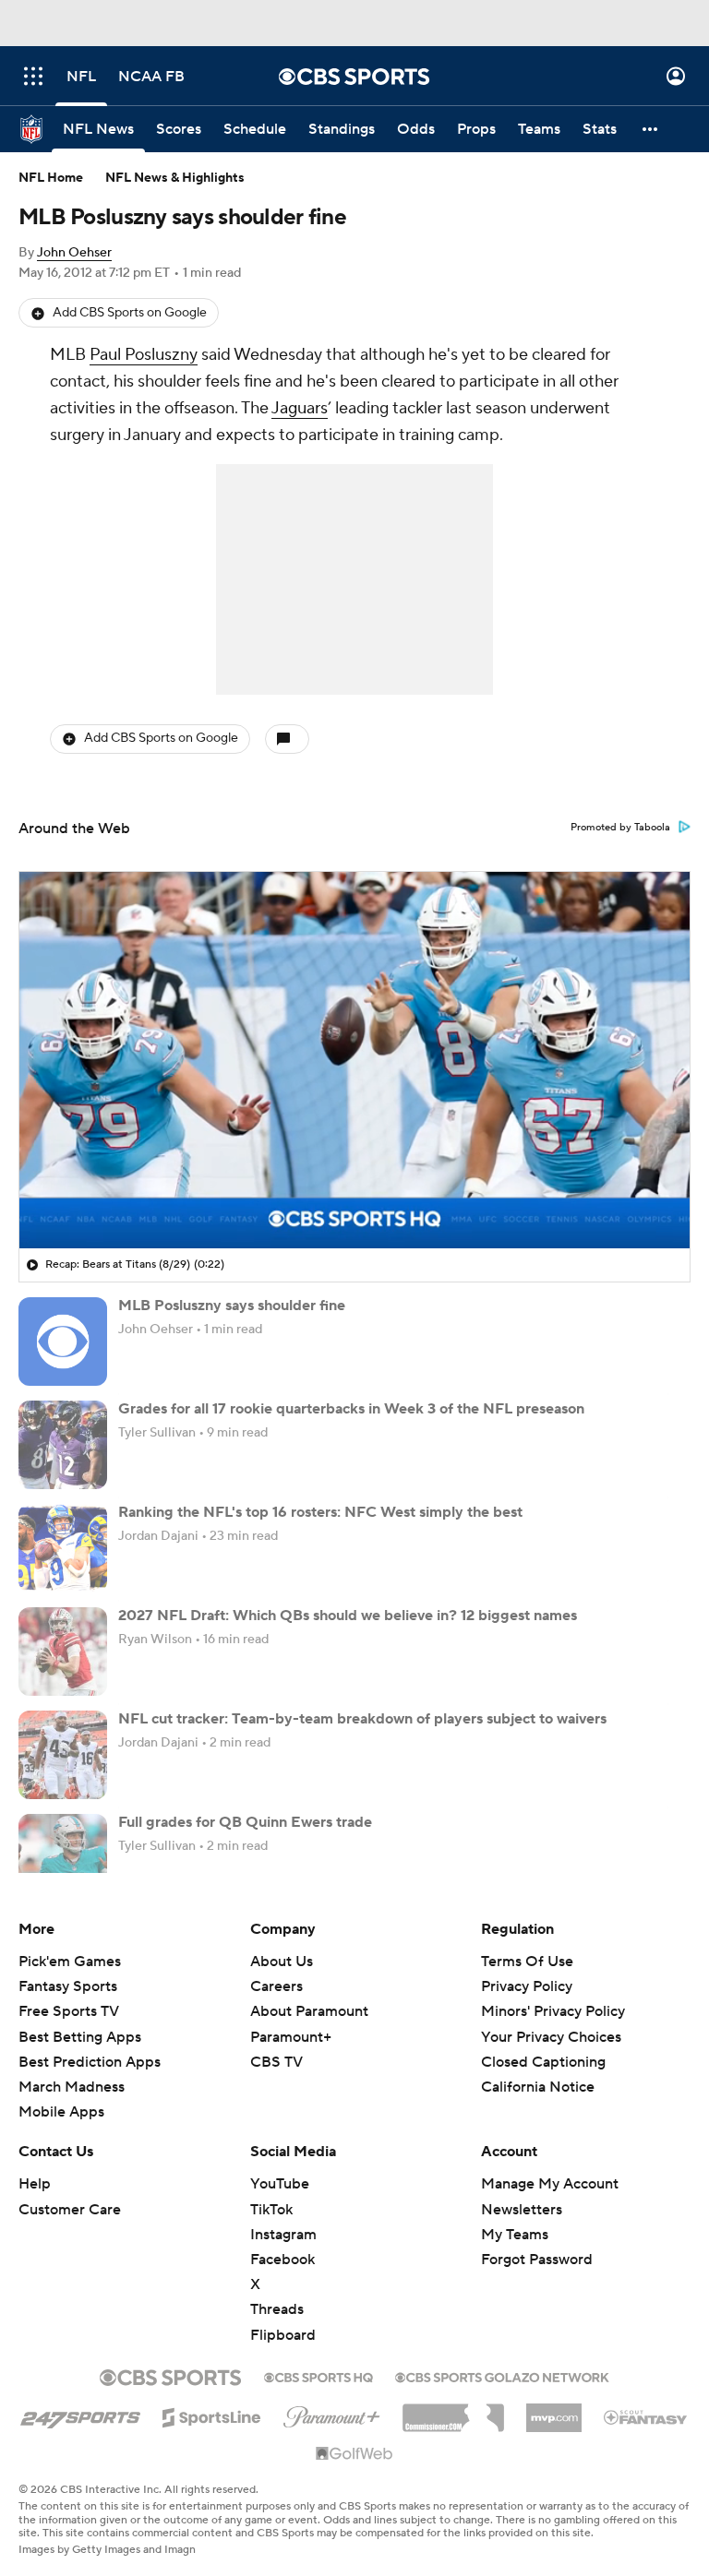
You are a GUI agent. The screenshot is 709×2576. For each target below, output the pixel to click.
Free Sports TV (69, 2011)
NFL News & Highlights (175, 178)
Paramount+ (291, 2037)
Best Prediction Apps (90, 2062)
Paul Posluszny (144, 355)
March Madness (72, 2087)
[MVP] (554, 2411)
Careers (276, 1986)
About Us (282, 1962)
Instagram (283, 2235)
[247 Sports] (80, 2415)
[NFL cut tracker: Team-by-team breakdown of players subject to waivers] (63, 1755)
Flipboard (283, 2335)
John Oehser (74, 253)
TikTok (271, 2210)
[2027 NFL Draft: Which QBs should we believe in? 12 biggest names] (63, 1652)
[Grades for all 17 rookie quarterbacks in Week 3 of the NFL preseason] (63, 1445)
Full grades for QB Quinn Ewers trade (245, 1822)
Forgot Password (537, 2260)
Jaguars (300, 408)
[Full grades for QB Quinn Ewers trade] (63, 1858)
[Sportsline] (212, 2415)
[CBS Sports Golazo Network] (502, 2376)
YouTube (280, 2184)
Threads (277, 2309)
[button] (33, 76)
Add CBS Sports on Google (130, 313)
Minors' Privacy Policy (553, 2011)
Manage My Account (550, 2184)
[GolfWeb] (354, 2454)
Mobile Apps (61, 2112)
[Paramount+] (332, 2414)
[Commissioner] (453, 2411)
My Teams (515, 2235)
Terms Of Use (527, 1962)
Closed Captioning (543, 2062)
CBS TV (276, 2062)
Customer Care (70, 2210)
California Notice (538, 2087)
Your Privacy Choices (551, 2037)
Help (35, 2184)
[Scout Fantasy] (646, 2416)
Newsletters (522, 2210)
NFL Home (51, 178)
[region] (354, 1060)
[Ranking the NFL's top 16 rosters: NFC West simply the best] (63, 1548)
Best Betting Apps (80, 2037)
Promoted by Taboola (620, 828)
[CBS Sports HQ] (318, 2376)
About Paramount (309, 2011)
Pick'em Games (70, 1962)
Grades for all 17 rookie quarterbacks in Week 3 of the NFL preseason (351, 1409)
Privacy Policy (527, 1986)
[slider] (354, 1195)
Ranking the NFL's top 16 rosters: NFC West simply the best (320, 1512)
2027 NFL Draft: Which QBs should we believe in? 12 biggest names (348, 1616)
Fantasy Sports (68, 1986)
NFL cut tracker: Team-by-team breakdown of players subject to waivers (362, 1719)
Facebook (282, 2260)
